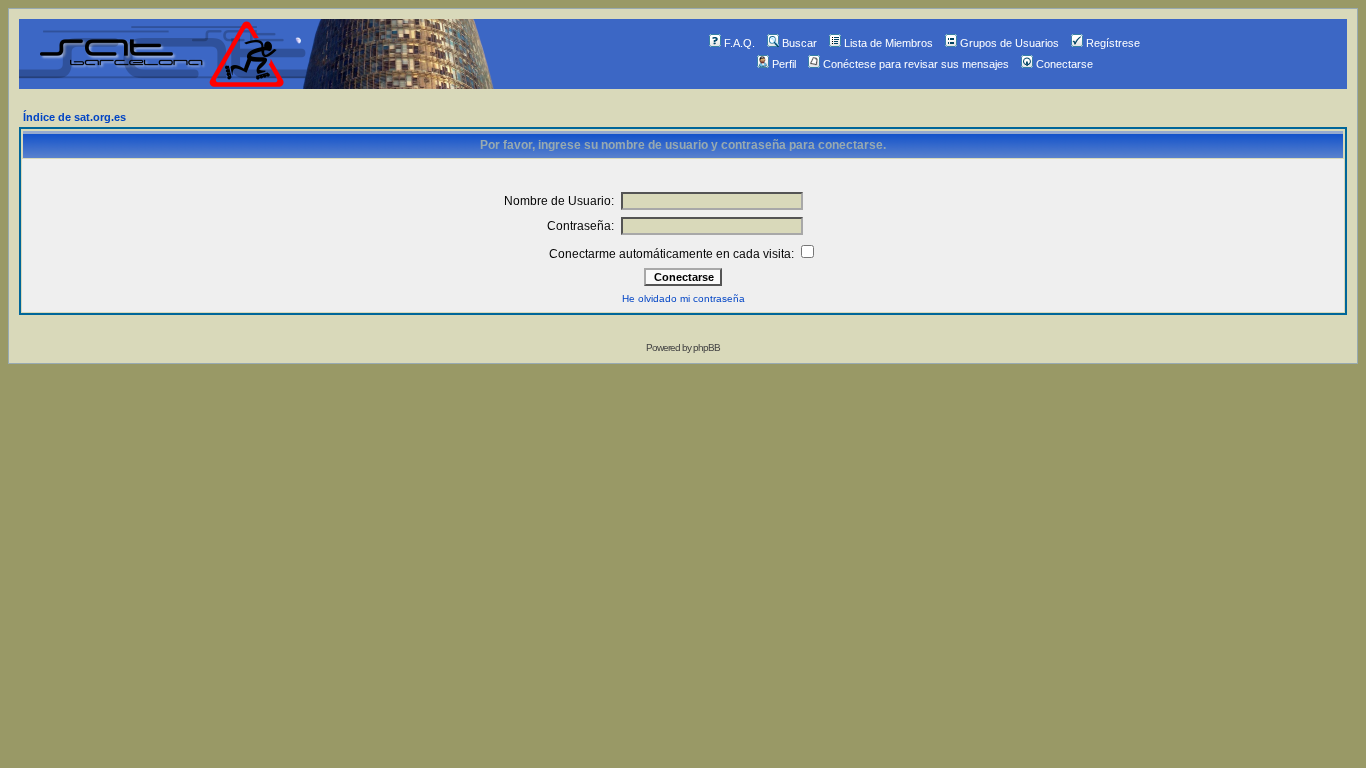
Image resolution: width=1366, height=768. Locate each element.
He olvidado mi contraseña (683, 298)
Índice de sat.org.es (74, 117)
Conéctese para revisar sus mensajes (916, 64)
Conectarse (1064, 64)
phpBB (706, 347)
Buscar (799, 43)
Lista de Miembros (888, 43)
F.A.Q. (739, 43)
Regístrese (1113, 43)
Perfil (784, 64)
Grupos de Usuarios (1009, 43)
